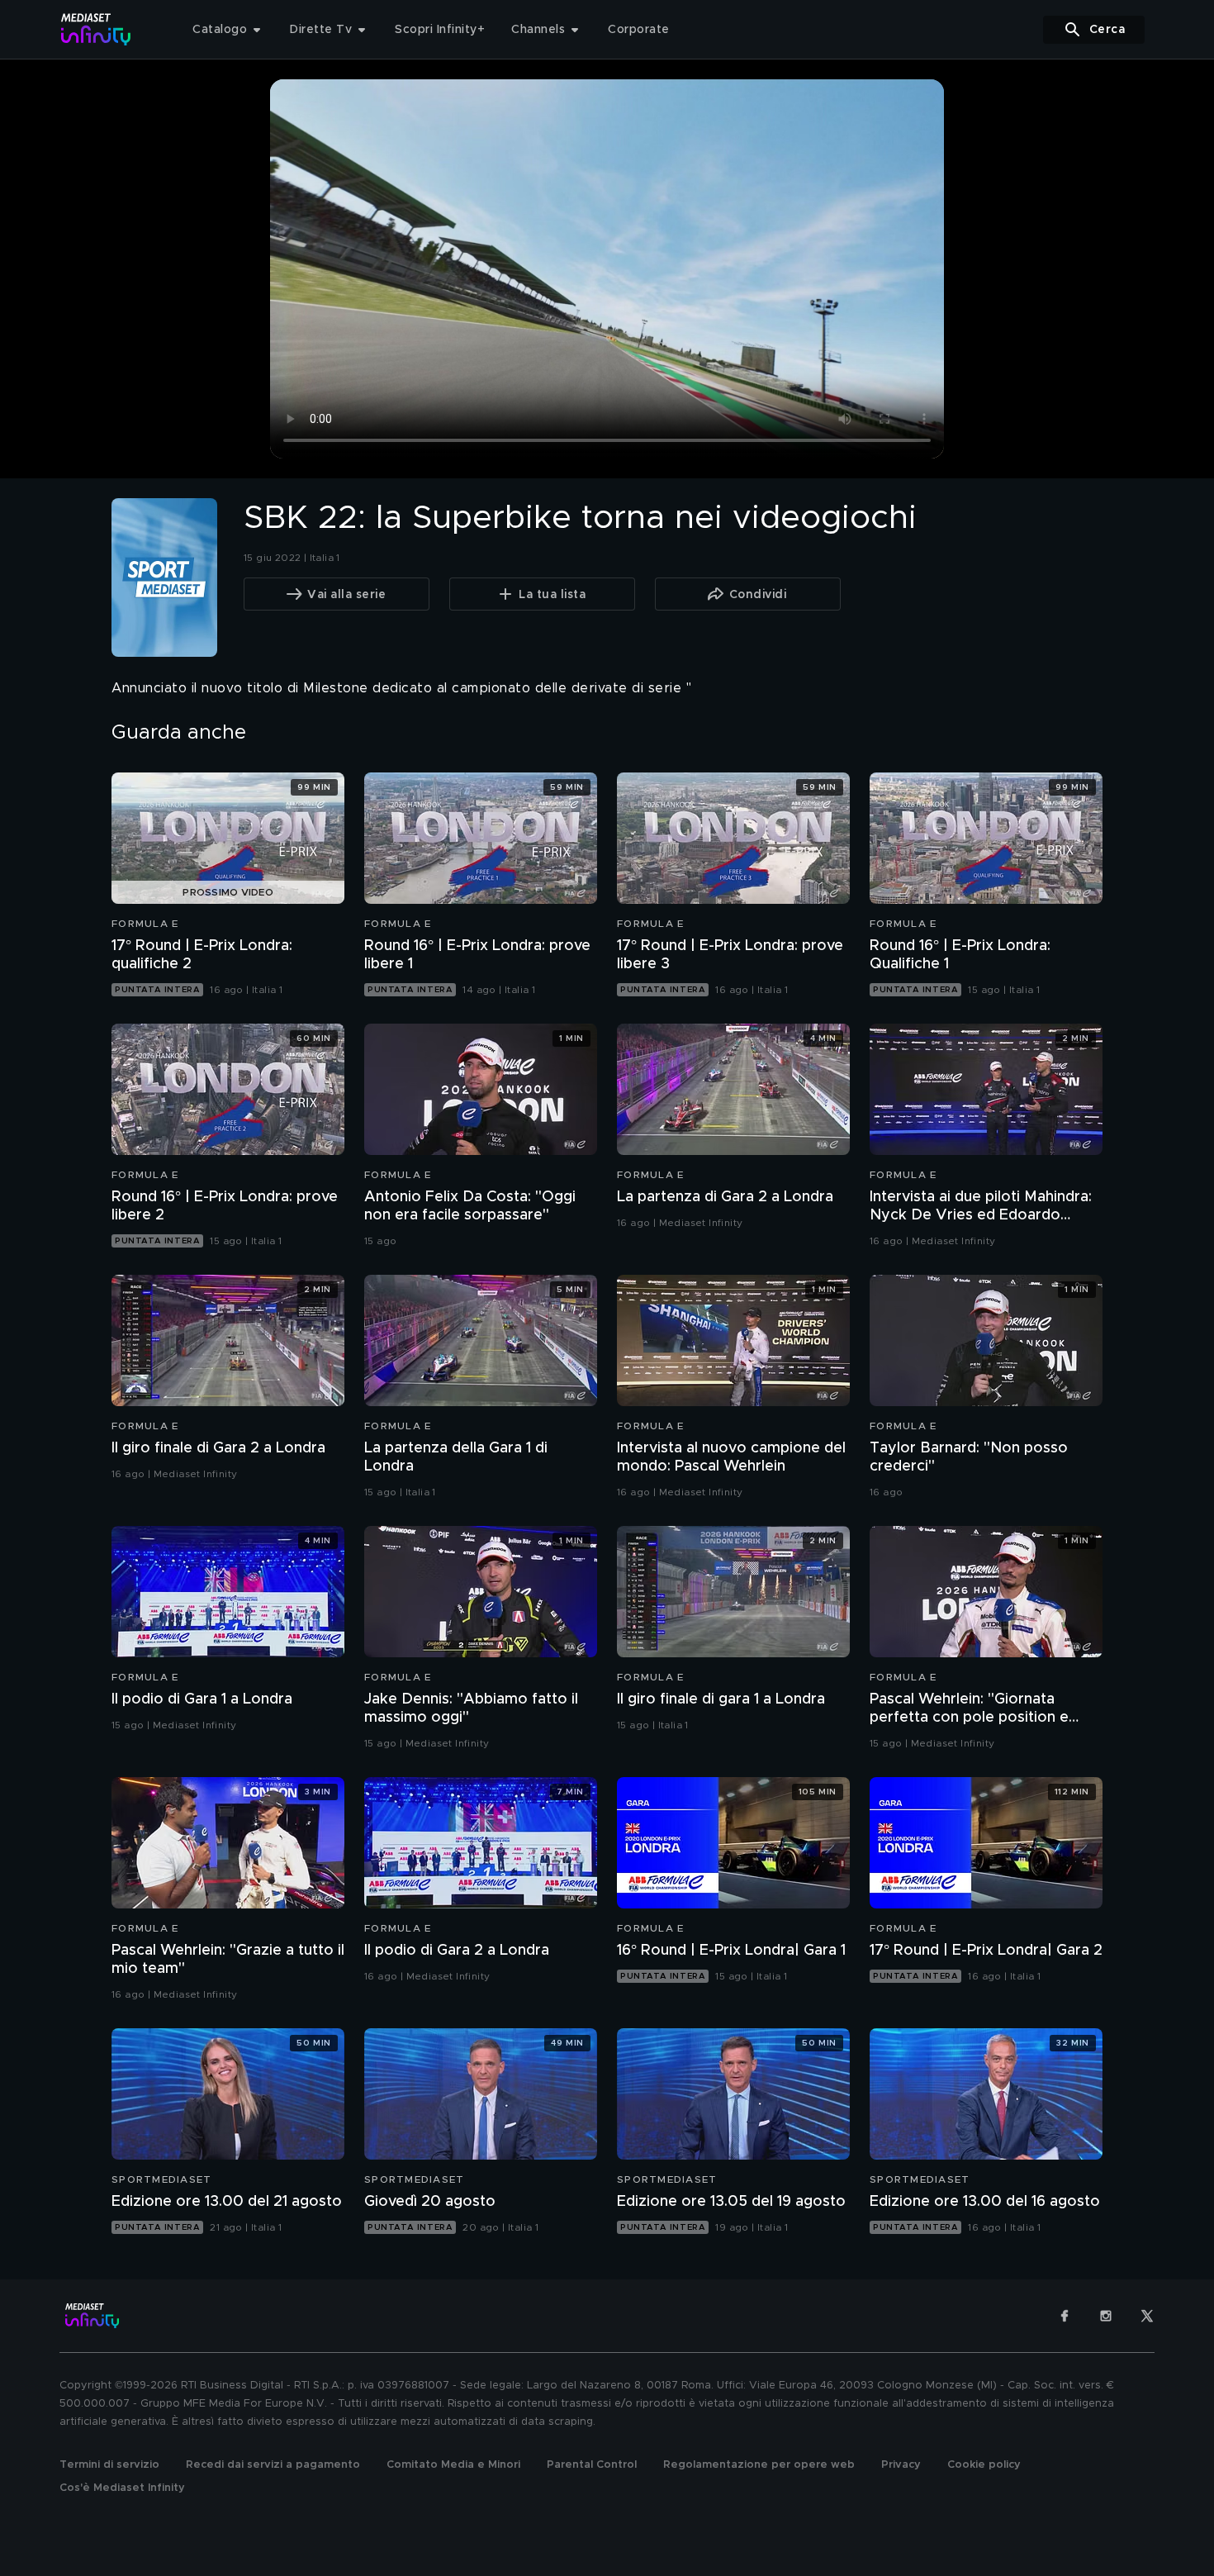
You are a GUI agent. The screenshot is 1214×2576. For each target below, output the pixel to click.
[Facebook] (1065, 2316)
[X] (1147, 2316)
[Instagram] (1106, 2316)
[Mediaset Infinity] (96, 29)
